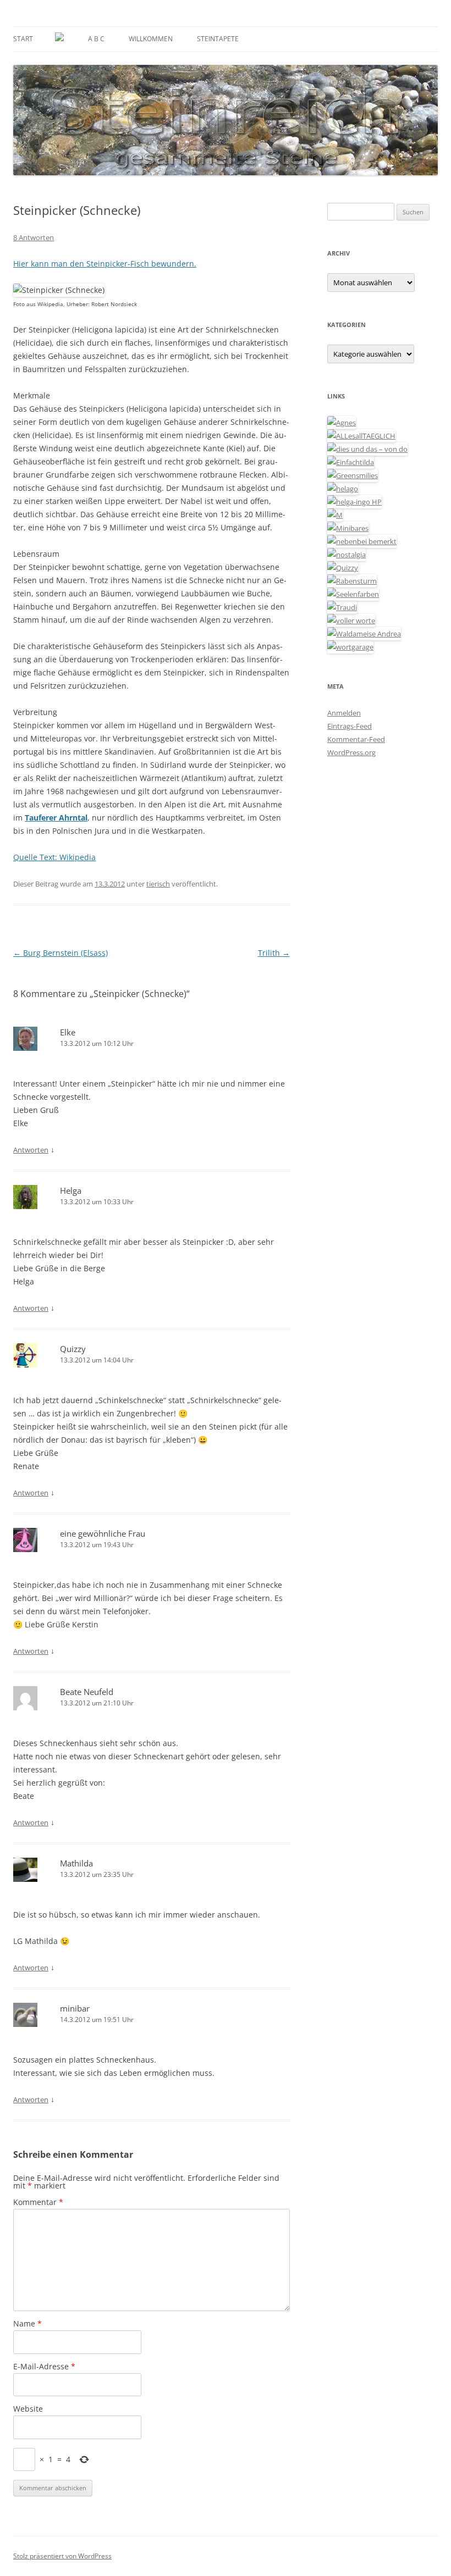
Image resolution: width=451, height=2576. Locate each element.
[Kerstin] (346, 555)
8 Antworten (34, 237)
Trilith (274, 953)
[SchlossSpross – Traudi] (342, 607)
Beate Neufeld (87, 1692)
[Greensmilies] (353, 475)
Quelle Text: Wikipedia (54, 857)
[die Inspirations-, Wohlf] (353, 594)
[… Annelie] (362, 541)
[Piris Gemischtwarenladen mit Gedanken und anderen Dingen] (351, 621)
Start (23, 39)
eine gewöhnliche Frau (103, 1533)
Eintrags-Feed (350, 726)
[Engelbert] (361, 436)
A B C (96, 39)
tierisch (158, 884)
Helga (71, 1190)
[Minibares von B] (348, 528)
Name (28, 2323)
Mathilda (76, 1863)
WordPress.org (351, 752)
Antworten (31, 1150)
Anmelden (344, 713)
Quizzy (73, 1349)
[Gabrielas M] (335, 515)
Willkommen (151, 39)
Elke (68, 1032)
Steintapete (218, 39)
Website (28, 2409)
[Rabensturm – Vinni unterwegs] (352, 581)
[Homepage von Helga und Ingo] (354, 502)
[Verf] (350, 647)
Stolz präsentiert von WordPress (62, 2556)
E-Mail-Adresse (44, 2366)
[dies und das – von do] (367, 449)
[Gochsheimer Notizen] (343, 489)
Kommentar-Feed (356, 739)
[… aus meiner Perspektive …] (364, 634)
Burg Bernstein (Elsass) (61, 953)
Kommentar (38, 2202)
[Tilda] (351, 462)
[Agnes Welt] (342, 423)
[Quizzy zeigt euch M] (343, 568)
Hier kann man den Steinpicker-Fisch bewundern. (105, 264)
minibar (75, 2008)
